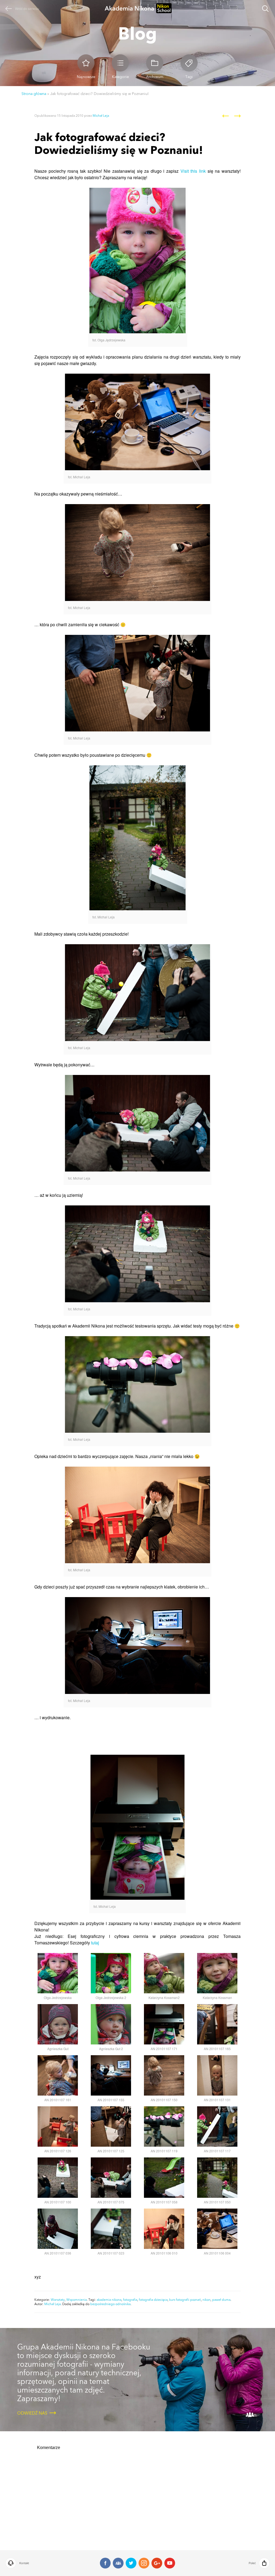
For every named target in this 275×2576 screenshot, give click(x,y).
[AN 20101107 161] (58, 2075)
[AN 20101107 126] (58, 2126)
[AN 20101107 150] (164, 2075)
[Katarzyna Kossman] (217, 1973)
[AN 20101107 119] (164, 2126)
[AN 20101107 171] (164, 2024)
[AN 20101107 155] (111, 2075)
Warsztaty (58, 2300)
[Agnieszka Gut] (58, 2024)
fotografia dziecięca (153, 2300)
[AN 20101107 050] (217, 2178)
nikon (207, 2300)
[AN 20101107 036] (58, 2229)
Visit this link (193, 171)
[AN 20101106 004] (217, 2229)
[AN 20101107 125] (111, 2126)
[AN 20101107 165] (217, 2024)
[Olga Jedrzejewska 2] (111, 1973)
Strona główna (34, 94)
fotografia (130, 2300)
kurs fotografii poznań (185, 2300)
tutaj (95, 1943)
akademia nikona (109, 2300)
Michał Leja (101, 116)
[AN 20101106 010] (164, 2229)
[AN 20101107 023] (111, 2229)
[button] (46, 2563)
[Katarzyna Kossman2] (164, 1973)
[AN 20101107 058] (164, 2178)
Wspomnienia (77, 2300)
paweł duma (221, 2300)
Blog (137, 33)
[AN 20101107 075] (111, 2178)
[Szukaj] (265, 9)
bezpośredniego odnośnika (110, 2304)
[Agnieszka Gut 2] (111, 2024)
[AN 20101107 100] (58, 2178)
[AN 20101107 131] (217, 2075)
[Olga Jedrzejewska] (58, 1973)
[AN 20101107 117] (217, 2126)
